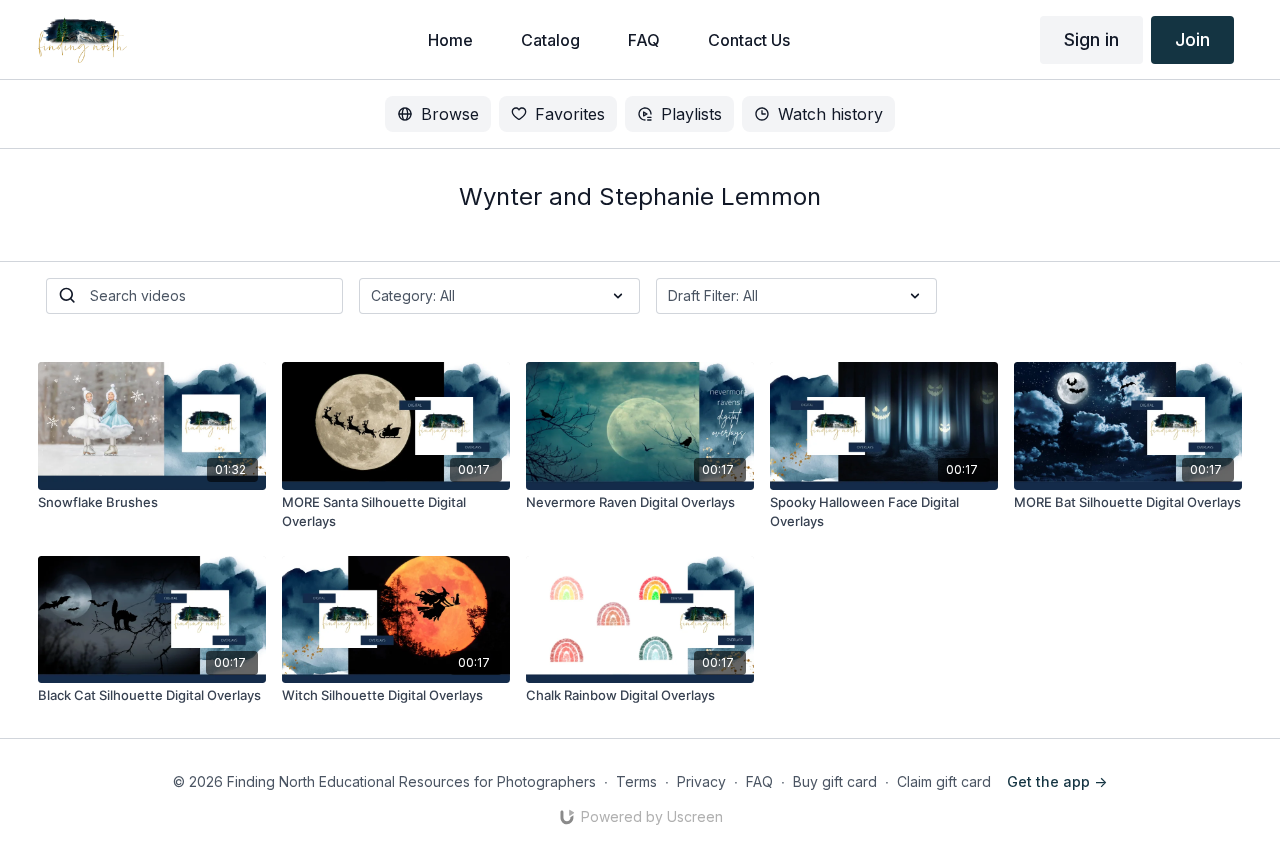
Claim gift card (944, 781)
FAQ (759, 781)
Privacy (701, 781)
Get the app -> (1057, 781)
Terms (636, 781)
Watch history (830, 114)
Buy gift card (835, 781)
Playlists (691, 114)
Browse (450, 114)
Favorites (570, 114)
